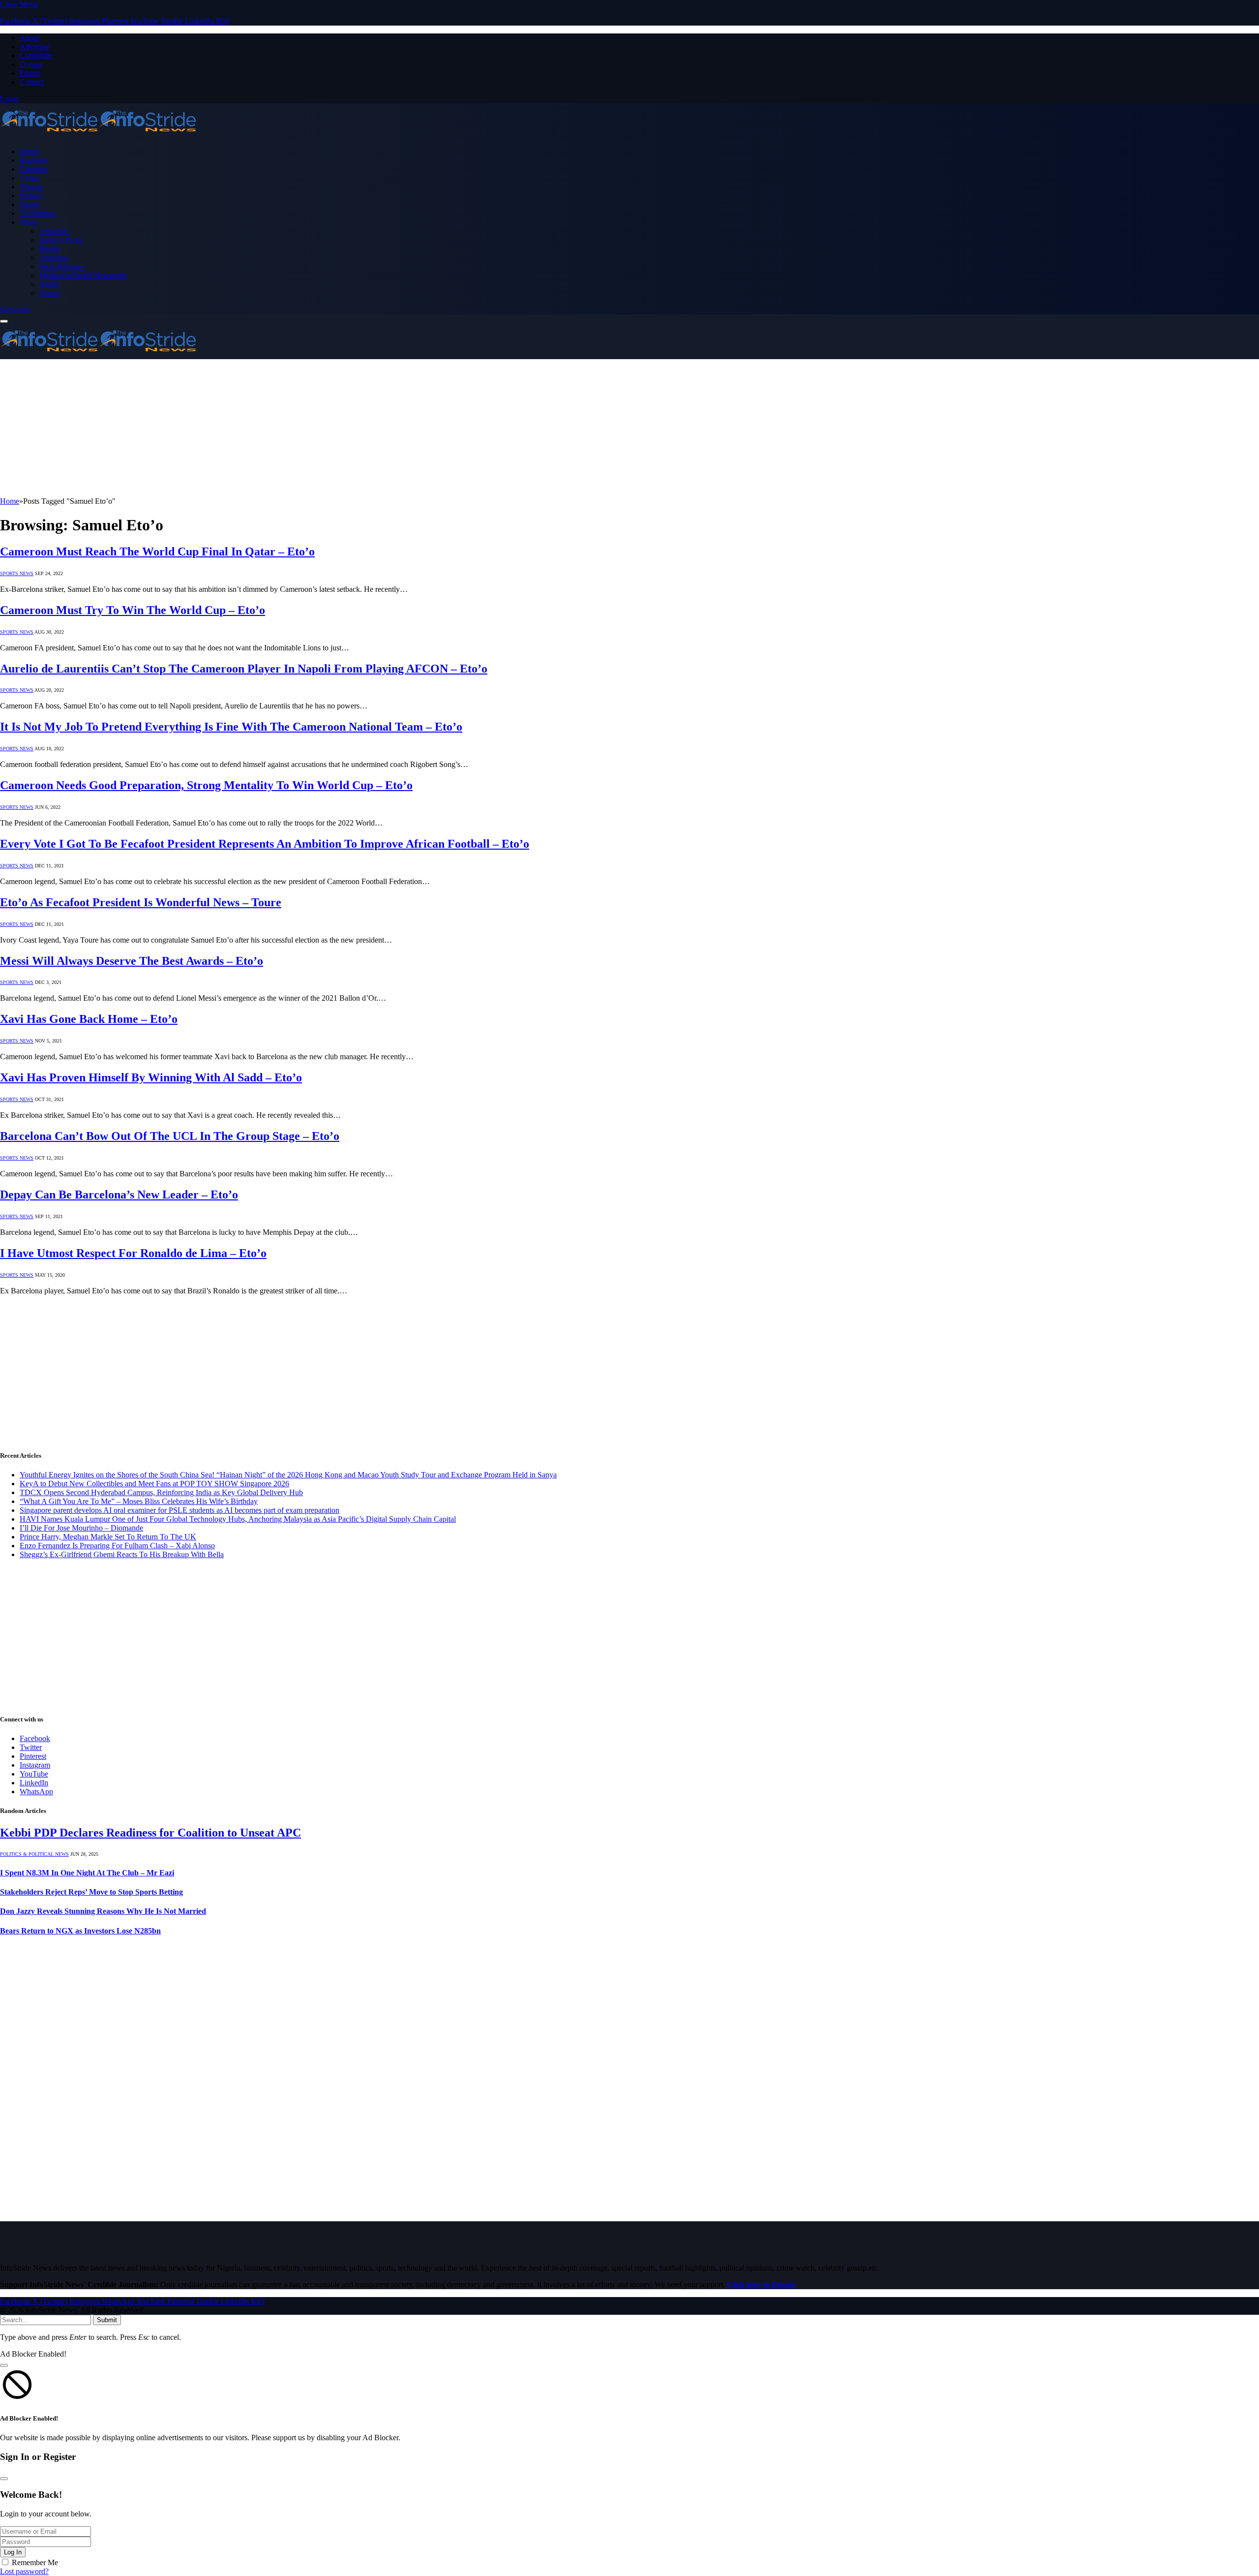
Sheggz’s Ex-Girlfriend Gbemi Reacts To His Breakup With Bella (122, 1554)
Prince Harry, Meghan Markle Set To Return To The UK (108, 1537)
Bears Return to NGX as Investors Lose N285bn (80, 1931)
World (49, 284)
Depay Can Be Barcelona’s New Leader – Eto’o (119, 1195)
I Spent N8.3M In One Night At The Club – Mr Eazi (87, 1873)
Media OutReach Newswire (83, 275)
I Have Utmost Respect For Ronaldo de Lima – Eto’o (133, 1253)
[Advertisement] (295, 428)
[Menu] (4, 321)
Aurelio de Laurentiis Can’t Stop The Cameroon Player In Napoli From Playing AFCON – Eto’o (244, 669)
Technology (38, 213)
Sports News (17, 573)
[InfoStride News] (98, 135)
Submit (107, 2320)
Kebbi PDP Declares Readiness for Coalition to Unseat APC (150, 1833)
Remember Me (35, 2562)
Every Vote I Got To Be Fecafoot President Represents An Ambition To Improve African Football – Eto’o (265, 844)
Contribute (36, 55)
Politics (31, 196)
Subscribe (15, 310)
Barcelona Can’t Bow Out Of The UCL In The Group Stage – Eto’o (170, 1136)
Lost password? (24, 2571)
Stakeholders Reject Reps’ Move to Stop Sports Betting (91, 1892)
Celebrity (34, 169)
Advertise (35, 46)
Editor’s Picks (61, 240)
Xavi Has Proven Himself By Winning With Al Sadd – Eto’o (151, 1077)
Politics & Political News (34, 1854)
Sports (30, 204)
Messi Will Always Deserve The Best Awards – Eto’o (132, 961)
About (30, 38)
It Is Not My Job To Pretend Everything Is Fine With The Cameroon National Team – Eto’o (231, 727)
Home (29, 151)
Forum (30, 73)
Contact (32, 82)
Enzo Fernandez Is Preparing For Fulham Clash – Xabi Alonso (117, 1546)
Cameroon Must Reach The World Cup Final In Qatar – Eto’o (157, 552)
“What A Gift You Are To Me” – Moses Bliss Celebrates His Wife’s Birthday (139, 1501)
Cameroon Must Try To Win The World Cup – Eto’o (133, 610)
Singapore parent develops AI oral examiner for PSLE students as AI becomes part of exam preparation (180, 1510)
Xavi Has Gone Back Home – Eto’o (89, 1019)
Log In (13, 2552)
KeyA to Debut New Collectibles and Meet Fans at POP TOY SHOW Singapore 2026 (154, 1484)
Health (50, 249)
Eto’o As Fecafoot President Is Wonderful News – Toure (141, 902)
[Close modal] (4, 2365)
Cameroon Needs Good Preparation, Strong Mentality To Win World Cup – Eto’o (206, 785)
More (28, 222)
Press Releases (62, 266)
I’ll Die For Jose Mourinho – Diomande (81, 1528)
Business (33, 160)
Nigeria (31, 187)
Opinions (54, 258)
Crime (29, 178)
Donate (31, 64)
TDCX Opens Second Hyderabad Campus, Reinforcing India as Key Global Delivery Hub (161, 1492)
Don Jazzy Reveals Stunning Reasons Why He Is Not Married (103, 1911)
